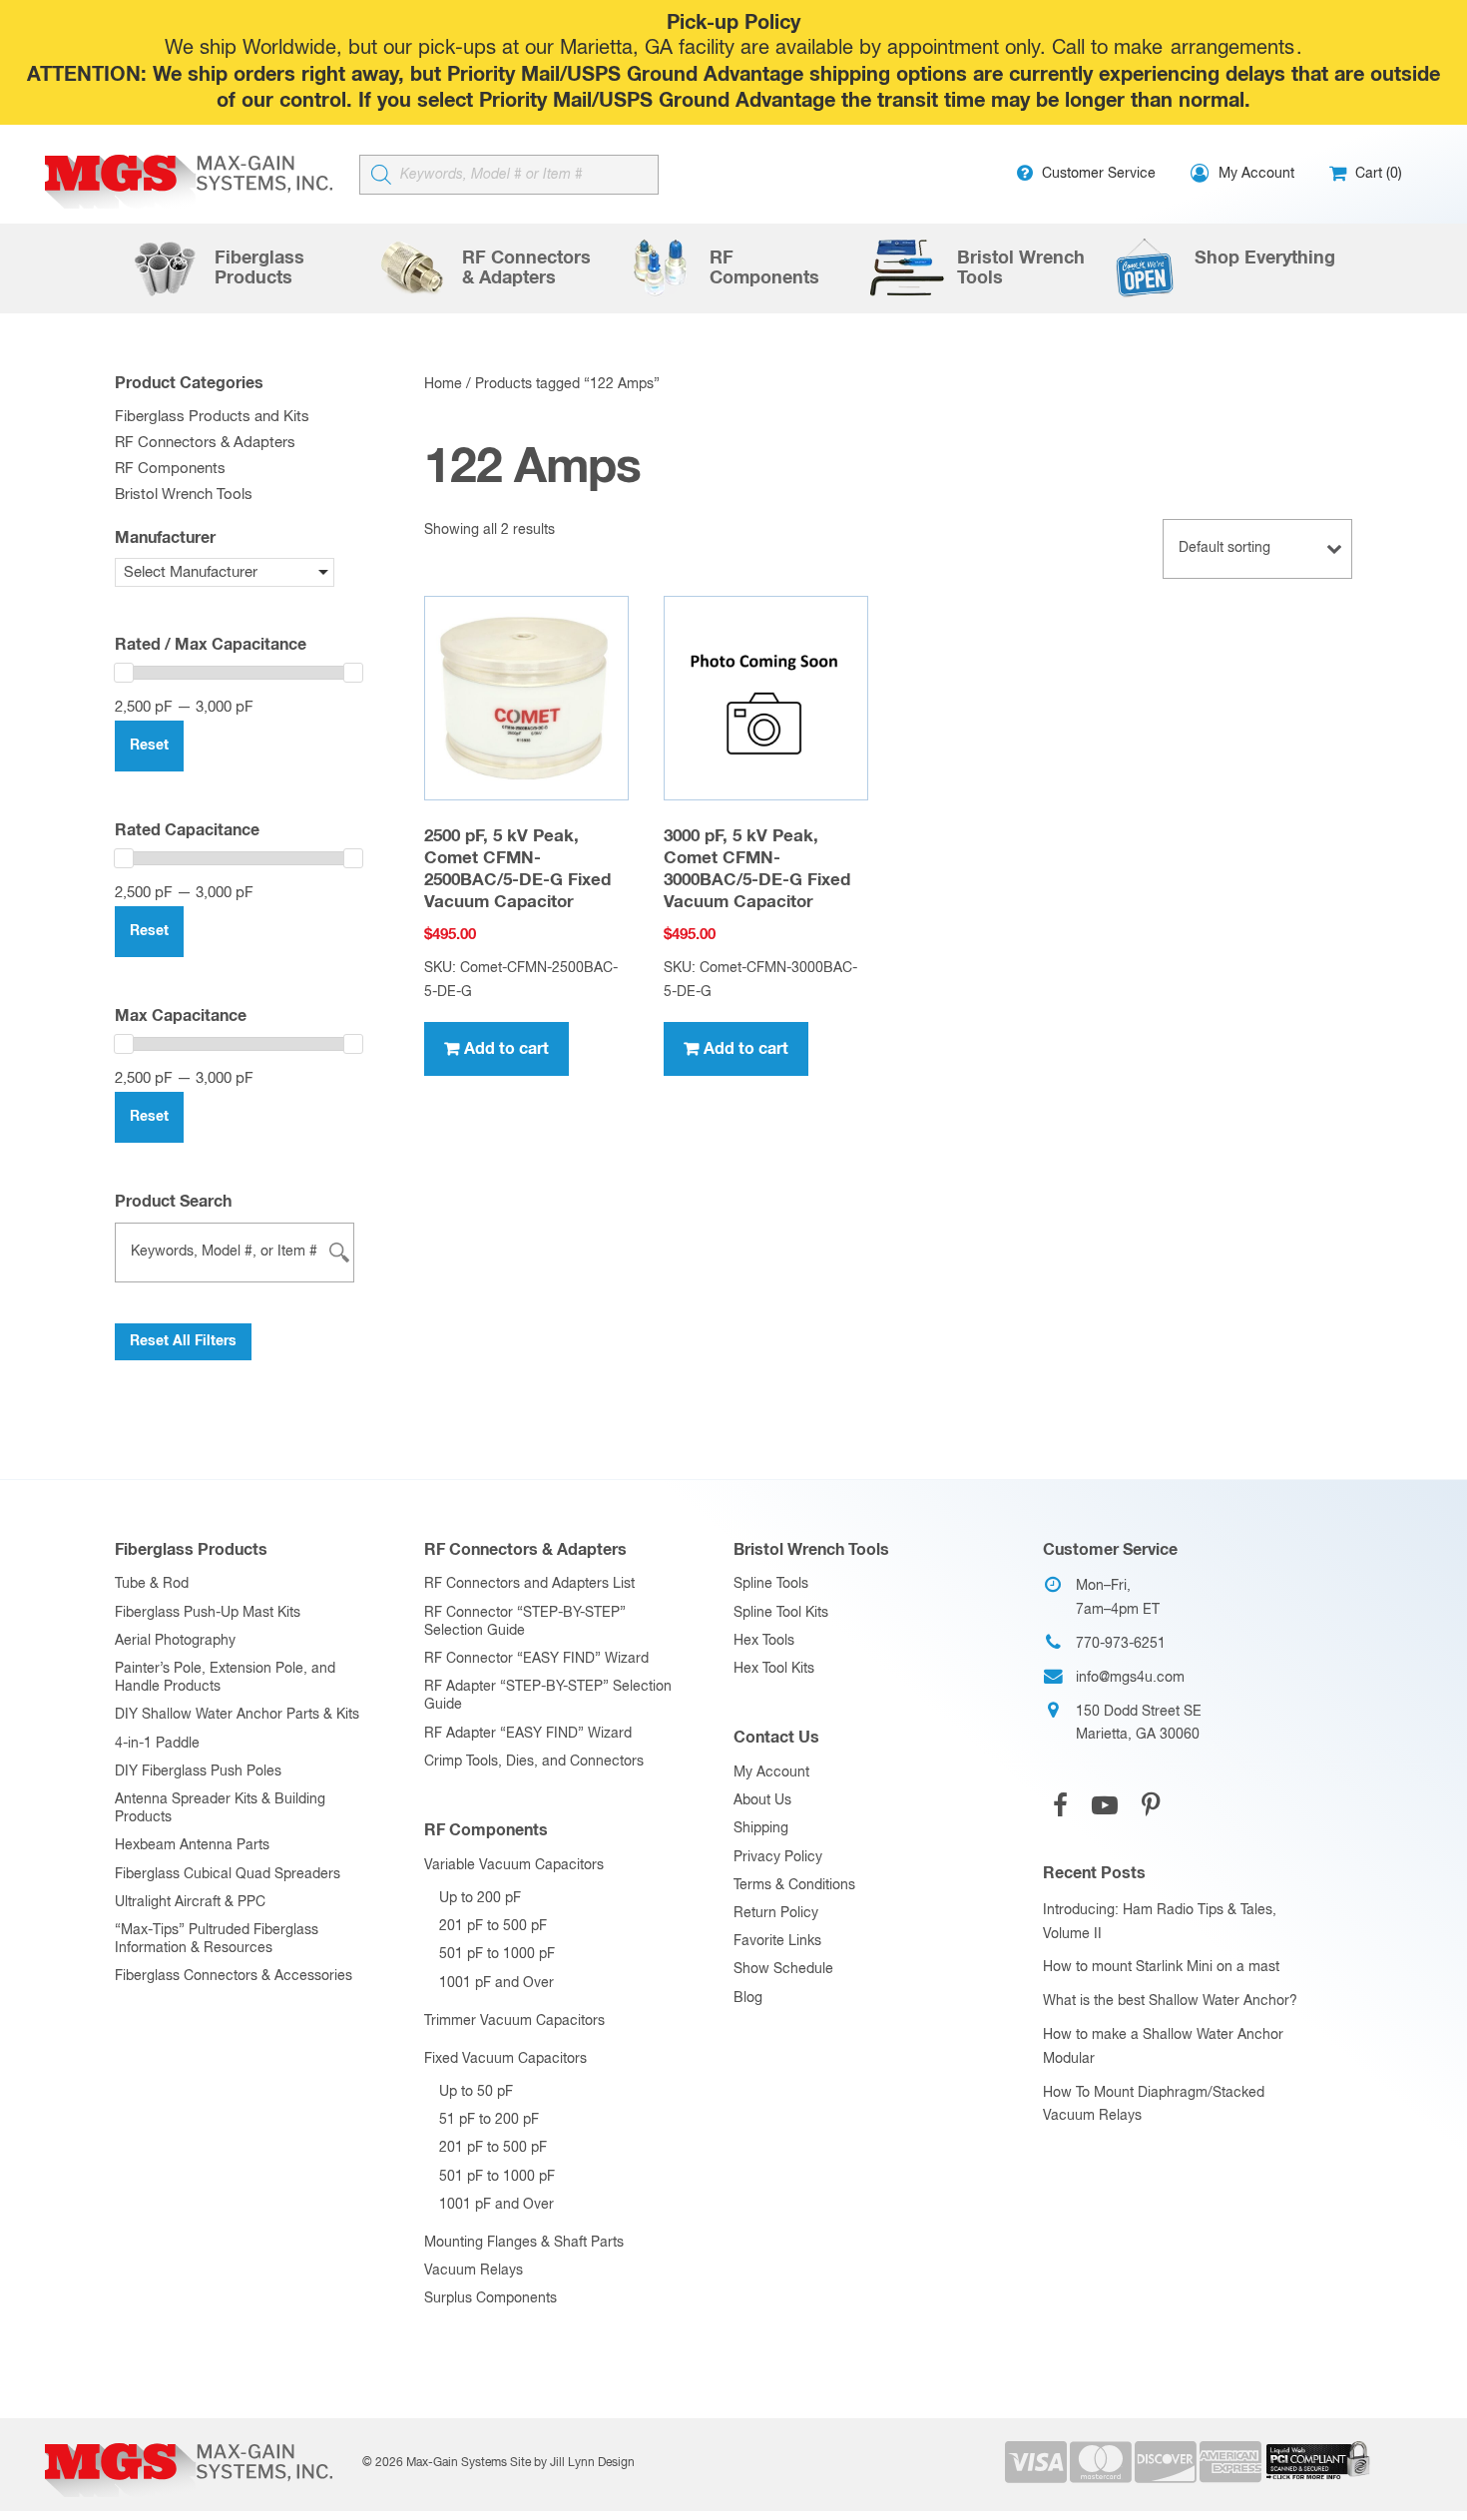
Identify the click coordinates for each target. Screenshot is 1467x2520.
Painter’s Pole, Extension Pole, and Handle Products (225, 1678)
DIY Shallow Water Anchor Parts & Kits (237, 1715)
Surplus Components (490, 2298)
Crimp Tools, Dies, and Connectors (534, 1762)
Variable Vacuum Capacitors (514, 1865)
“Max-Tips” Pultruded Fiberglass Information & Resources (217, 1939)
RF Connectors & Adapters (205, 443)
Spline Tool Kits (781, 1613)
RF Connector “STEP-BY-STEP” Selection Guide (525, 1622)
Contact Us (776, 1738)
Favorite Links (777, 1941)
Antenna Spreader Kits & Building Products (220, 1808)
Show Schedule (783, 1969)
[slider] (124, 673)
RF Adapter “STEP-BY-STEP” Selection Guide (548, 1696)
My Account (771, 1772)
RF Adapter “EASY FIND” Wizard (528, 1734)
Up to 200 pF (480, 1898)
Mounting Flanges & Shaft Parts (524, 2243)
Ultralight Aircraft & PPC (190, 1902)
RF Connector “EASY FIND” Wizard (536, 1659)
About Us (762, 1800)
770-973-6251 (1121, 1644)
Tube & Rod (152, 1584)
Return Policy (776, 1913)
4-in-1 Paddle (157, 1744)
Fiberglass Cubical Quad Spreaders (228, 1874)
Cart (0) (1377, 174)
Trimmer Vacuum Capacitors (514, 2021)
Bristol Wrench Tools (184, 495)
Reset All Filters (183, 1341)
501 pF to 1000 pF (497, 1954)
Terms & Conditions (794, 1885)
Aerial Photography (175, 1641)
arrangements (1232, 48)
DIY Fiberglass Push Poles (198, 1771)
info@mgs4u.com (1130, 1678)
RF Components (170, 469)
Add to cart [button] (506, 1049)
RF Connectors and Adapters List (529, 1584)
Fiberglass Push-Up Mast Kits (208, 1613)
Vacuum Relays (474, 2270)
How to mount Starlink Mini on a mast (1161, 1967)
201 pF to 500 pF (493, 1926)
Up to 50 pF (476, 2092)
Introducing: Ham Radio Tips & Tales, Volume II (1160, 1922)
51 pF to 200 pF (489, 2120)
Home (443, 384)
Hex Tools (764, 1641)
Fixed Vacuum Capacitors (505, 2059)
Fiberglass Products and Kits (212, 417)
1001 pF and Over (496, 1983)
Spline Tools (771, 1584)
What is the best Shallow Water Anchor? (1170, 2001)
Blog (748, 1998)
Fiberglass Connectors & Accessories (234, 1976)
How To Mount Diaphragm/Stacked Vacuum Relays (1154, 2105)
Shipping (761, 1828)
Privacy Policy (778, 1857)
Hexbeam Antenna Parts (192, 1845)
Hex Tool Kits (774, 1669)
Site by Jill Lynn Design (572, 2463)
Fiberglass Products (191, 1550)
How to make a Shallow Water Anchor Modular (1163, 2047)
